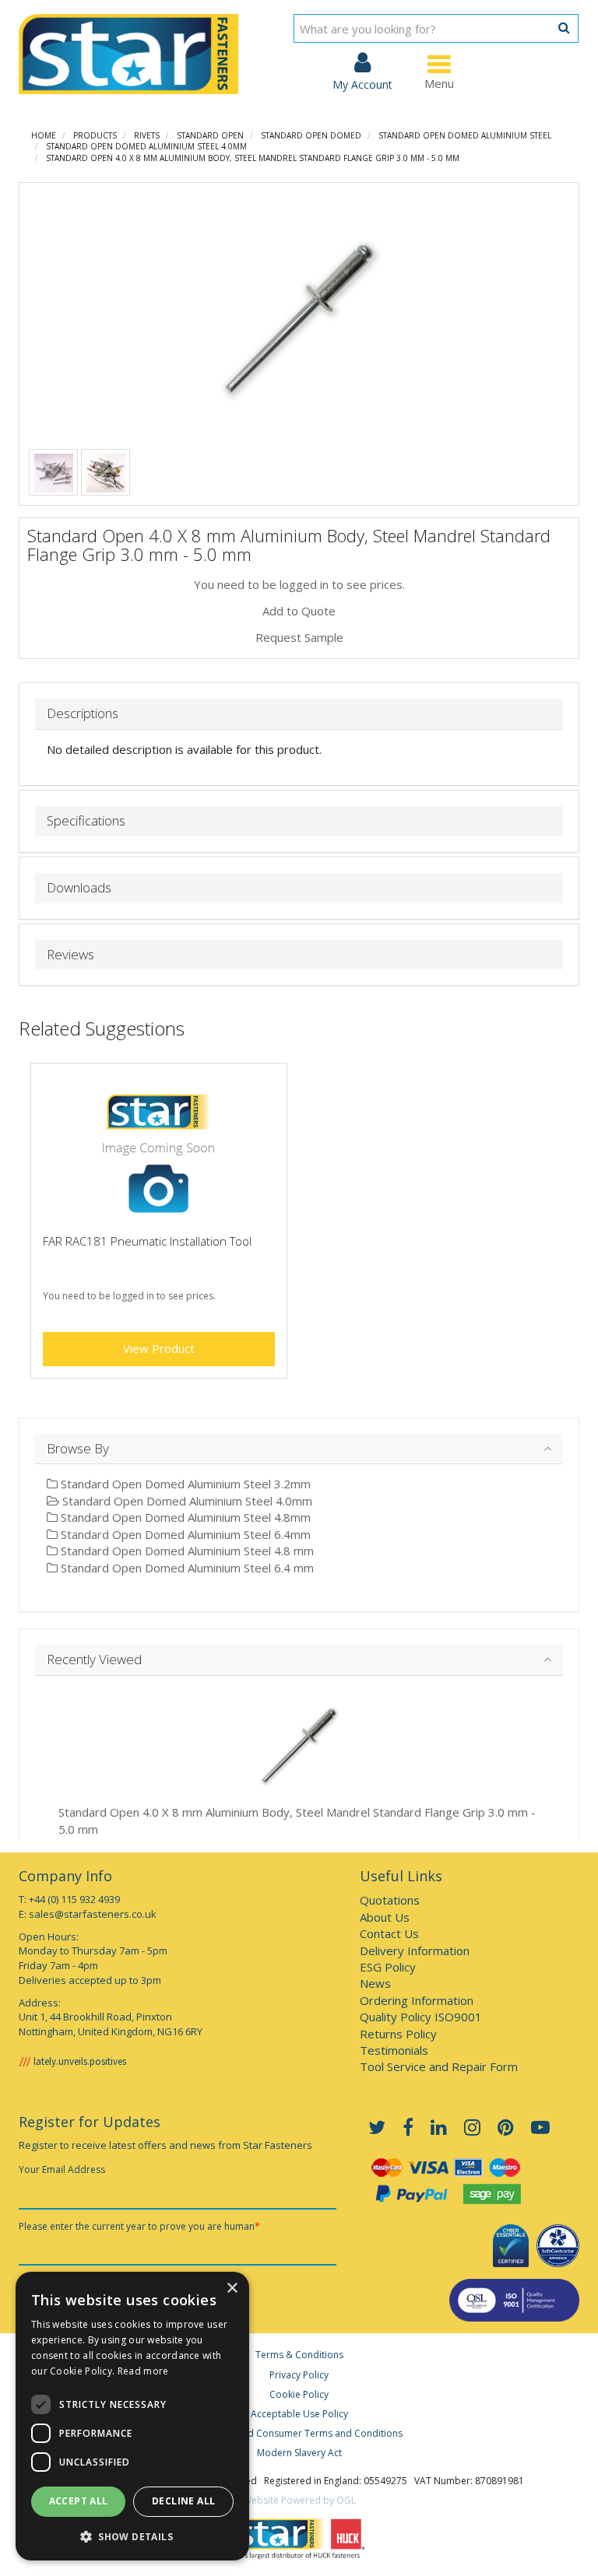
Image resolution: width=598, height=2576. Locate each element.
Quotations (390, 1900)
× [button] (232, 2289)
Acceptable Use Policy (299, 2414)
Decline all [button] (183, 2501)
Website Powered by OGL (299, 2500)
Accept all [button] (79, 2501)
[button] (132, 2536)
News (375, 1983)
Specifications (86, 821)
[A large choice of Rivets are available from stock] (54, 471)
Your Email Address (62, 2169)
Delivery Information (415, 1950)
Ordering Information (417, 2000)
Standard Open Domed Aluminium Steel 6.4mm (184, 1534)
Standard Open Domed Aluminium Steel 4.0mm (146, 146)
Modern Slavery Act (299, 2453)
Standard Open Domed (311, 135)
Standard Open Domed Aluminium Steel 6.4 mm (186, 1568)
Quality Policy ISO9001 (421, 2017)
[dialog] (132, 2416)
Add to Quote (299, 611)
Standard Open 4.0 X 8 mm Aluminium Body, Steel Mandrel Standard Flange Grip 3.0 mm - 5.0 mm (253, 158)
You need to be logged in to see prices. (299, 584)
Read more (143, 2371)
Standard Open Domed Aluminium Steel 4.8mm (184, 1517)
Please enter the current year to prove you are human (139, 2226)
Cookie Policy (299, 2394)
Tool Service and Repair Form (439, 2066)
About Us (385, 1917)
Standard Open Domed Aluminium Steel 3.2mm (184, 1484)
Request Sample (299, 637)
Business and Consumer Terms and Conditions (299, 2433)
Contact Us (389, 1933)
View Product (159, 1348)
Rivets (147, 135)
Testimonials (394, 2050)
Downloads (79, 888)
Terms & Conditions (299, 2355)
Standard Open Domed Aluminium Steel (465, 135)
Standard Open (210, 135)
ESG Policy (388, 1967)
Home (44, 135)
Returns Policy (398, 2034)
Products (95, 135)
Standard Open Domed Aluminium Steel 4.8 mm (186, 1551)
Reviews (70, 955)
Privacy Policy (299, 2375)
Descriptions (83, 714)
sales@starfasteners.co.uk (93, 1914)
